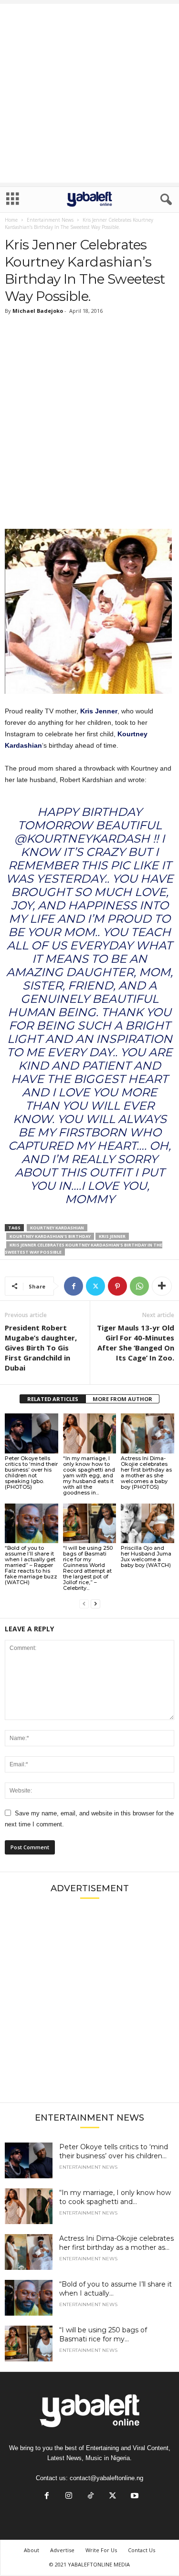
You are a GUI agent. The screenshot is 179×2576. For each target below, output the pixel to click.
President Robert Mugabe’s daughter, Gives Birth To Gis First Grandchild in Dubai (41, 1348)
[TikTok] (91, 2497)
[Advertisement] (89, 93)
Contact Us (142, 2550)
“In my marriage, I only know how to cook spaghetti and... (115, 2197)
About (32, 2550)
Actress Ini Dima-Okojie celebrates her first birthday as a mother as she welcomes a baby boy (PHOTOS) (146, 1473)
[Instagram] (69, 2497)
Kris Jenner (99, 711)
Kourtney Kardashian (57, 1228)
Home (11, 220)
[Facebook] (74, 1286)
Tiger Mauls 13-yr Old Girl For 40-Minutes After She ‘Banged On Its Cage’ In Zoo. (136, 1343)
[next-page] (95, 1604)
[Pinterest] (117, 1286)
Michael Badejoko (38, 311)
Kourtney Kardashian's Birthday (50, 1236)
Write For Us (101, 2550)
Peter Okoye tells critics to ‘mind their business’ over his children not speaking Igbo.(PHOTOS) (31, 1473)
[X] (95, 1286)
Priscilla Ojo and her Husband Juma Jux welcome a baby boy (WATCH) (146, 1556)
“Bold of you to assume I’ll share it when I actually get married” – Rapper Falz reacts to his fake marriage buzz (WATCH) (31, 1565)
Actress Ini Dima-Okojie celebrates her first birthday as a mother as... (116, 2243)
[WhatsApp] (139, 1286)
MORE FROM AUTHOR (122, 1399)
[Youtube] (134, 2497)
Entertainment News (50, 220)
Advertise (62, 2550)
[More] (162, 1286)
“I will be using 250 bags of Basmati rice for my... (103, 2334)
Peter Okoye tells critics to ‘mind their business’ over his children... (114, 2151)
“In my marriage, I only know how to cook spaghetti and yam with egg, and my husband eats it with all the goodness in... (89, 1475)
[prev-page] (84, 1604)
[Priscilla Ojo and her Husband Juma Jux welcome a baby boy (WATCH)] (147, 1523)
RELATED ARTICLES (53, 1399)
